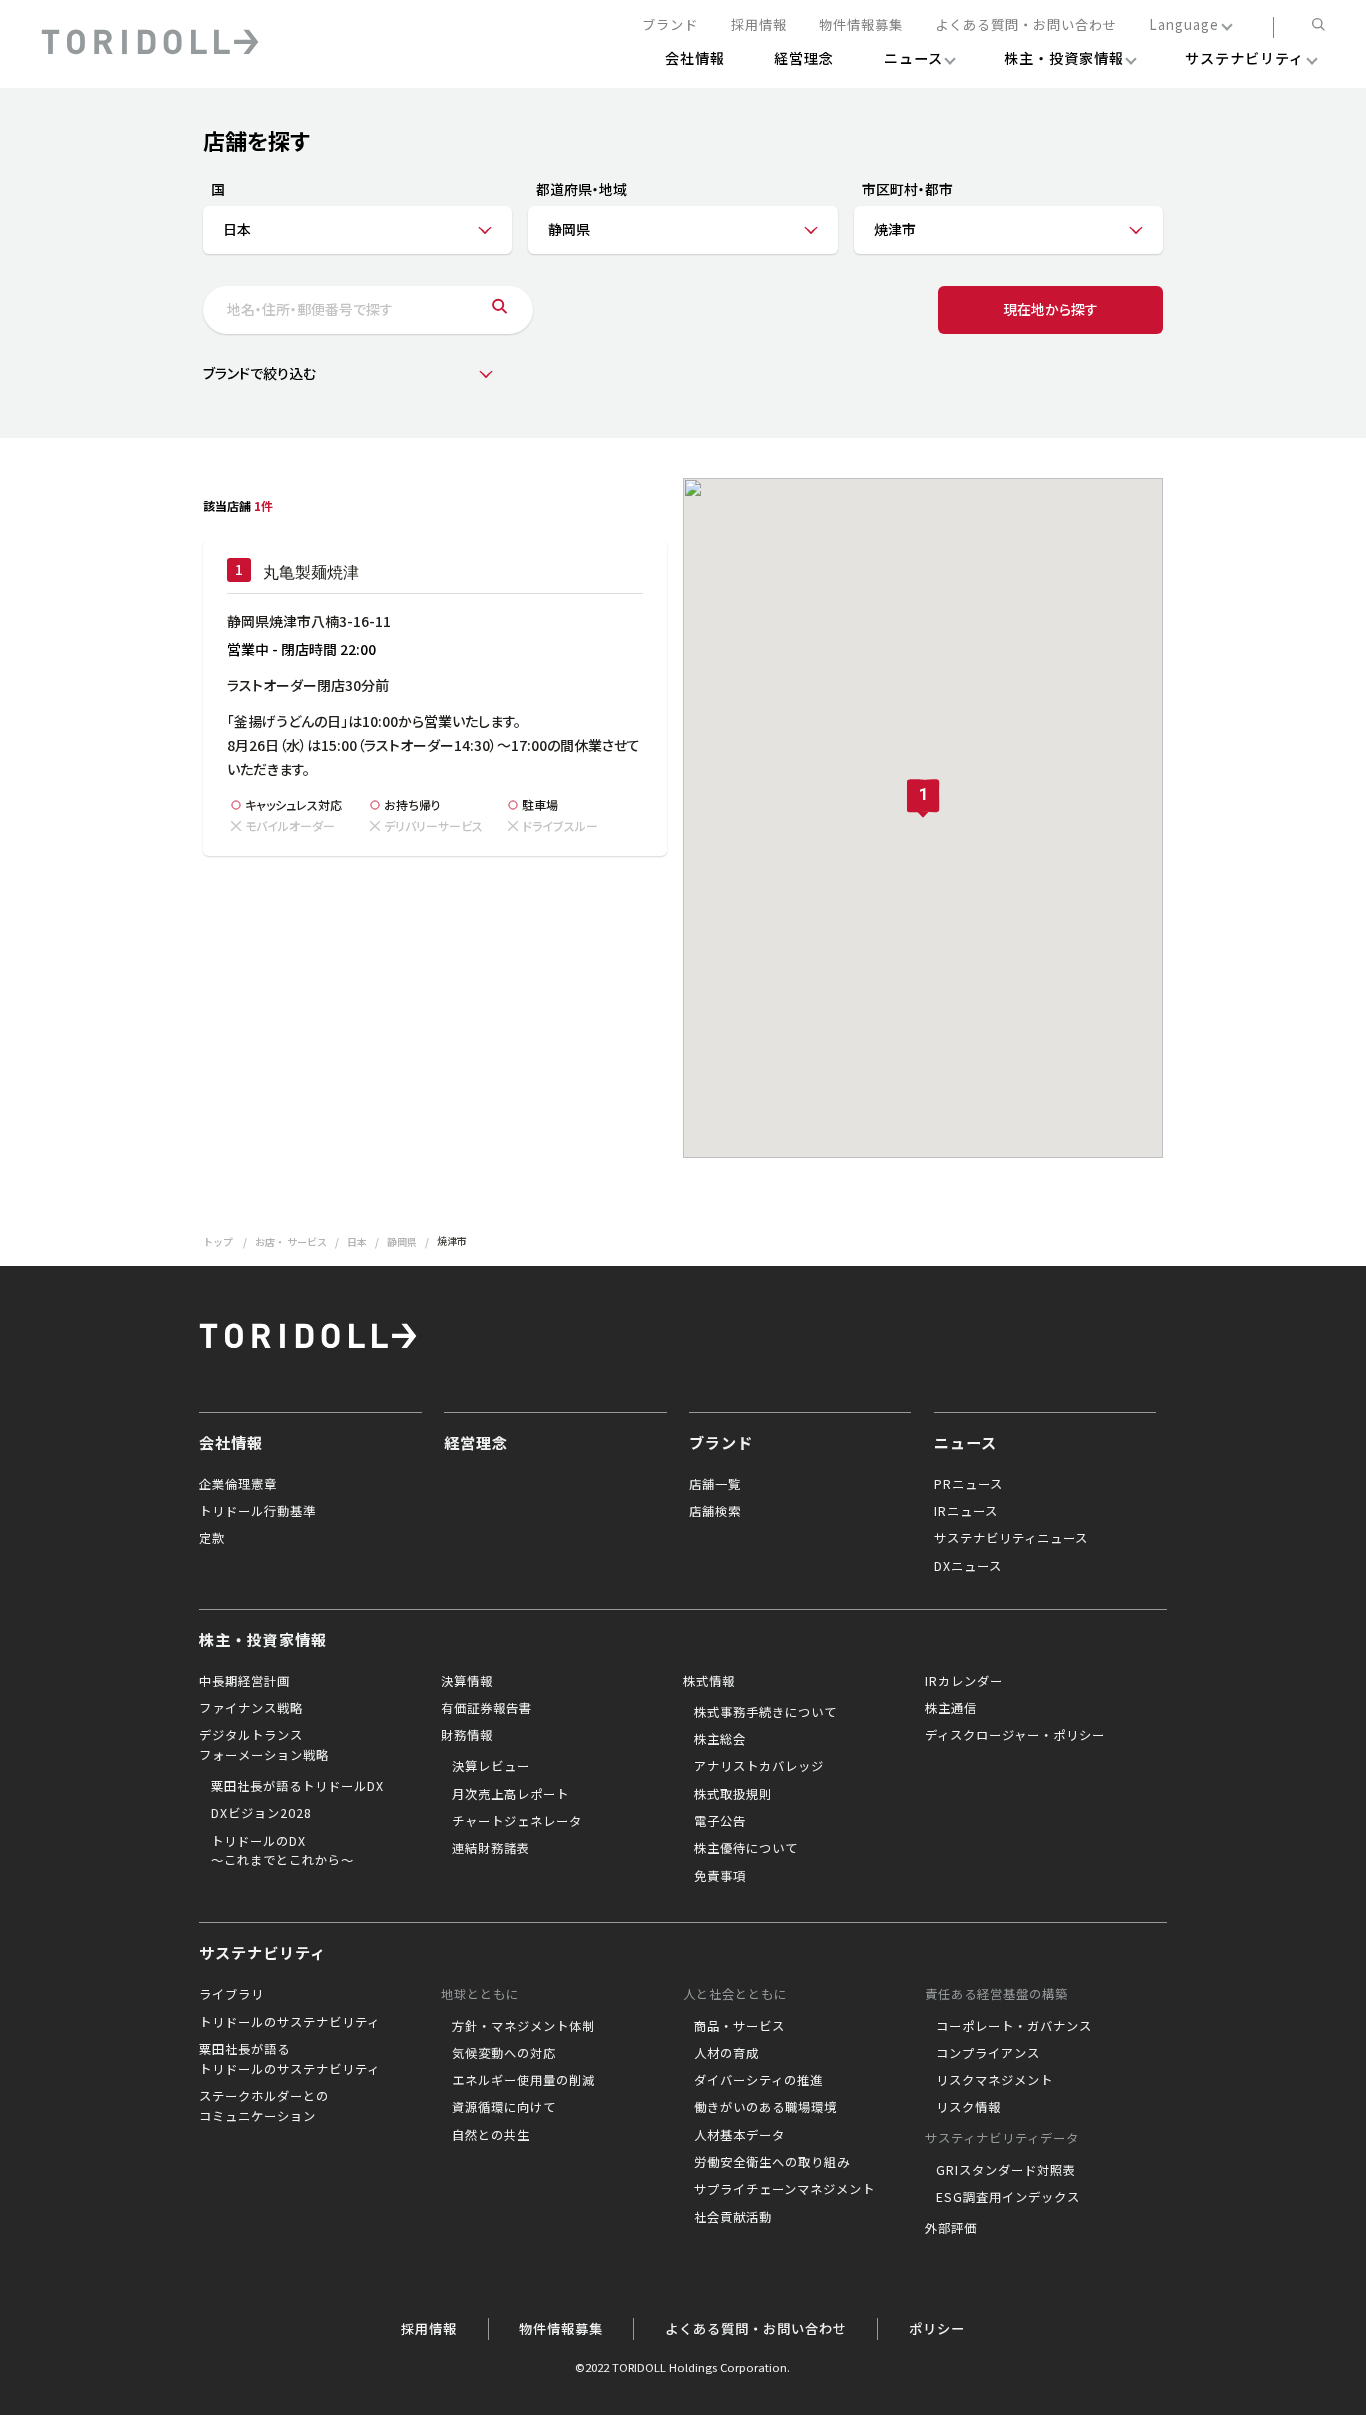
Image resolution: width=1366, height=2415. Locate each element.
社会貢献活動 (733, 2217)
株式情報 (709, 1681)
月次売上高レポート (510, 1794)
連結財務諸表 (491, 1848)
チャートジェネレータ (517, 1821)
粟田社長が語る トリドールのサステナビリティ (289, 2059)
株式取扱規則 (733, 1794)
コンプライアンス (988, 2053)
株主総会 (720, 1739)
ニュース (965, 1442)
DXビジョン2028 (261, 1813)
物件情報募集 (861, 25)
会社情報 (231, 1442)
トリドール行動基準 (257, 1511)
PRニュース (968, 1484)
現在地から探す (1050, 309)
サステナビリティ (262, 1952)
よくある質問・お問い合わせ (1026, 25)
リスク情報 (968, 2107)
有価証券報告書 (486, 1708)
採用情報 (759, 25)
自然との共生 (491, 2135)
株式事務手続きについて (765, 1712)
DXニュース (968, 1566)
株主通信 (951, 1708)
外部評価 (951, 2228)
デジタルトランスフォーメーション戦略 (264, 1745)
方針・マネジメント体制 (523, 2026)
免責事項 (720, 1876)
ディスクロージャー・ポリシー (1015, 1735)
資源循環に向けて (504, 2107)
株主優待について (746, 1848)
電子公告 (720, 1821)
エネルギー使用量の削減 (523, 2080)
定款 (212, 1538)
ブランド (670, 25)
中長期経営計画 (244, 1681)
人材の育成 (726, 2053)
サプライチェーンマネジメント (784, 2189)
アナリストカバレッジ (759, 1766)
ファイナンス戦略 (251, 1708)
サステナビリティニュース (1011, 1538)
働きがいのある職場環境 (765, 2107)
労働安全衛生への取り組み (772, 2162)
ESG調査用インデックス (1008, 2197)
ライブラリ (231, 1994)
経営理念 (476, 1442)
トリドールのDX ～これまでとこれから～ (282, 1851)
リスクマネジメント (994, 2080)
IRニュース (966, 1511)
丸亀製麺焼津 (311, 572)
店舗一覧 (715, 1484)
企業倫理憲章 (238, 1484)
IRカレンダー (964, 1681)
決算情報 (467, 1681)
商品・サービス (739, 2026)
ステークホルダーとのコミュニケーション (264, 2106)
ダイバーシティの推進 (758, 2080)
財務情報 (467, 1735)
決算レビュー (491, 1766)
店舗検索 (715, 1511)
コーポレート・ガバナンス (1014, 2026)
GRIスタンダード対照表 (1006, 2170)
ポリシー (937, 2328)
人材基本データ (739, 2135)
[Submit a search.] (499, 310)
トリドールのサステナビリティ (289, 2022)
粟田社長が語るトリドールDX (297, 1786)
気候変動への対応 (504, 2053)
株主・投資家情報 (263, 1639)
